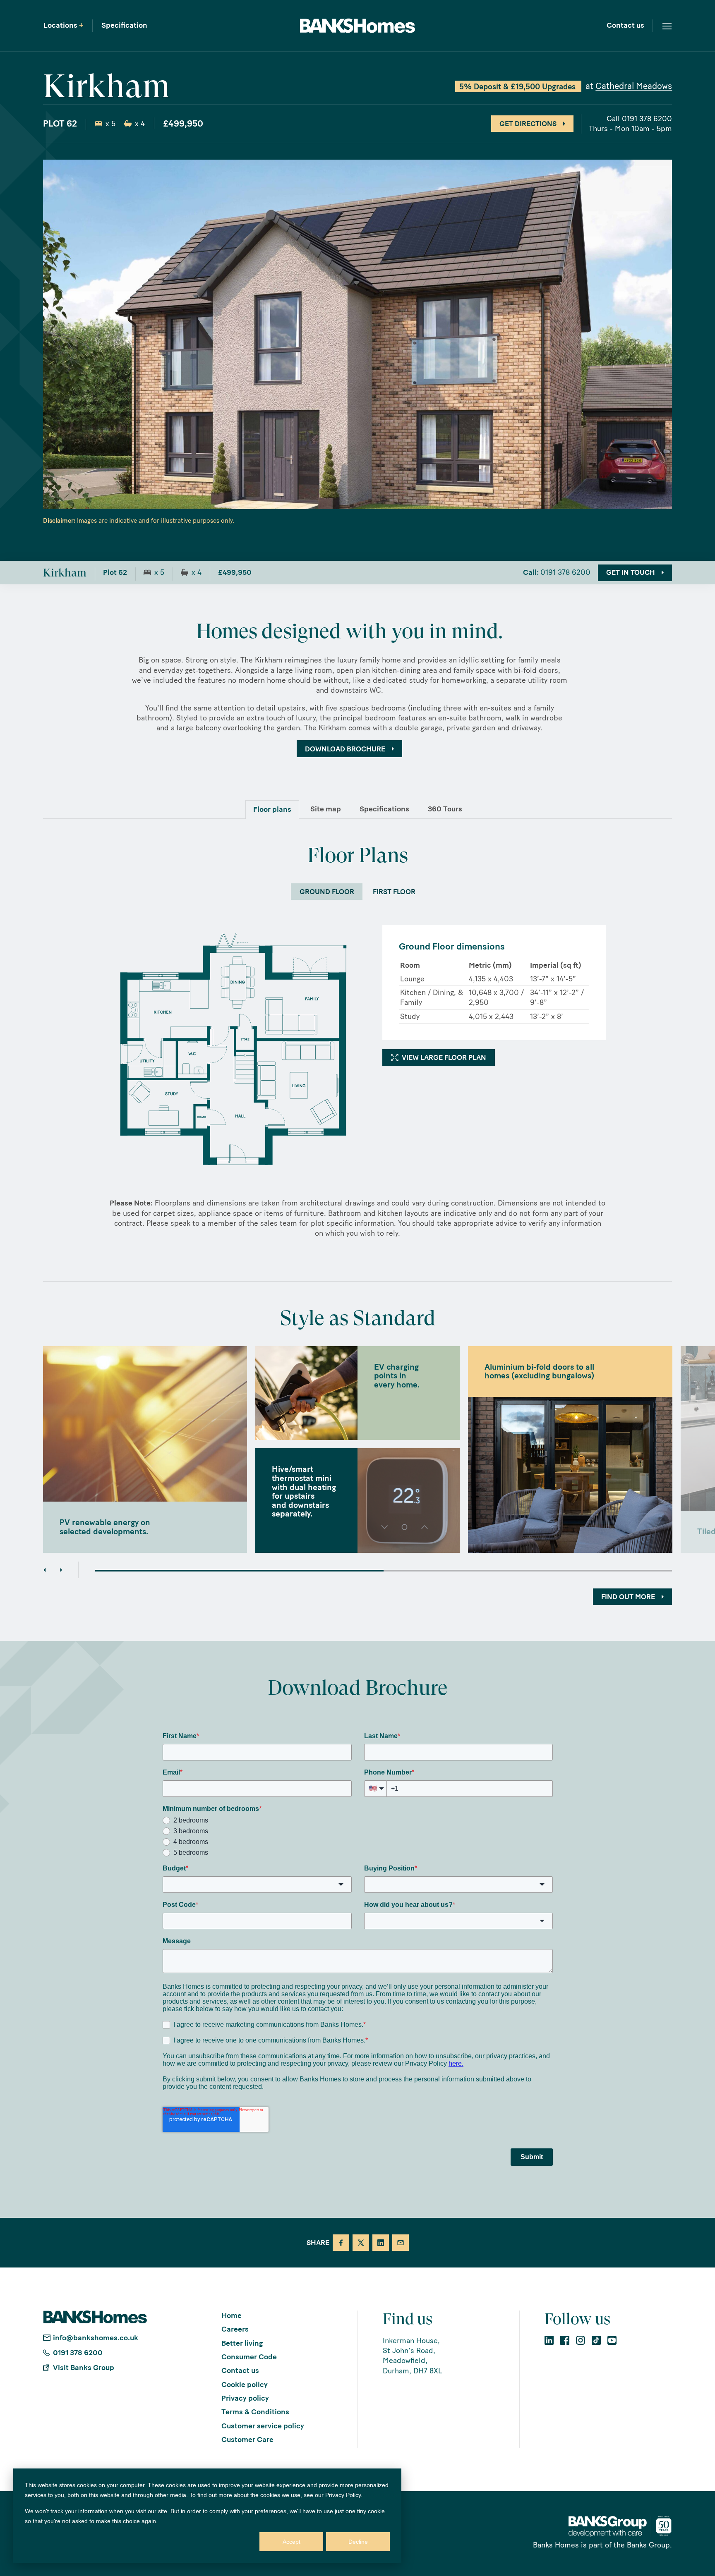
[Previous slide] (45, 1570)
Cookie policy (245, 2385)
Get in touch (631, 572)
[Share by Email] (401, 2243)
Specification (124, 26)
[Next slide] (61, 1570)
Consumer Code (249, 2357)
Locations (64, 26)
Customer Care (247, 2440)
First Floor (394, 892)
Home (232, 2315)
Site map (326, 809)
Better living (242, 2343)
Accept (292, 2542)
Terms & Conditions (255, 2412)
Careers (235, 2329)
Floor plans (272, 809)
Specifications (384, 809)
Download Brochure (345, 749)
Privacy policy (245, 2398)
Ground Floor (327, 892)
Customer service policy (263, 2426)
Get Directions (528, 124)
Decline (358, 2542)
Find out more (628, 1597)
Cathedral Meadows (634, 86)
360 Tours (445, 809)
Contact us (625, 26)
